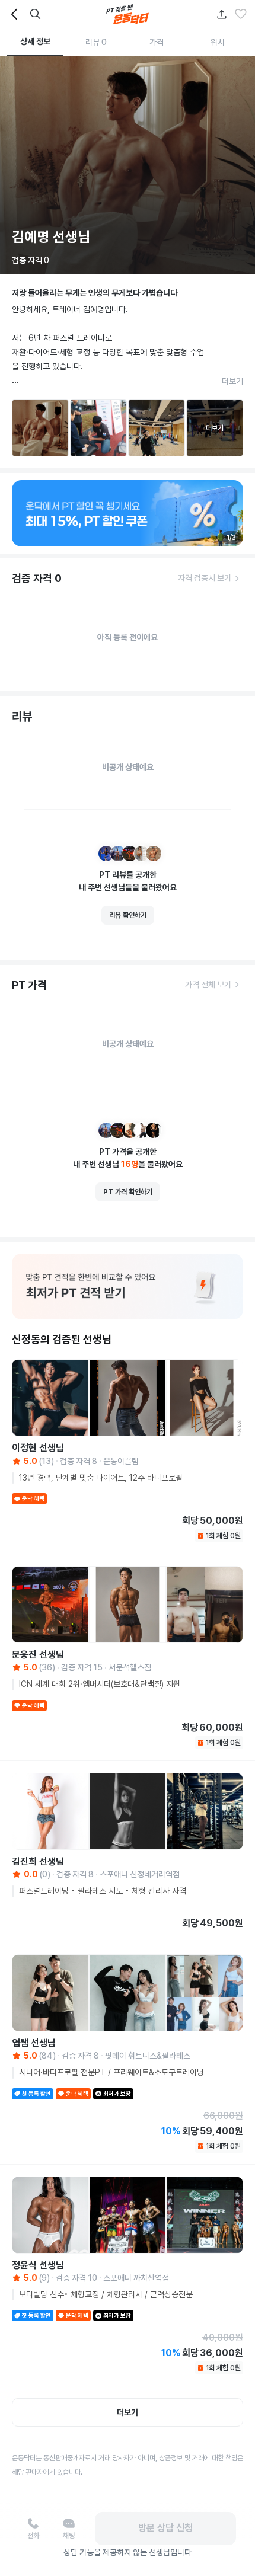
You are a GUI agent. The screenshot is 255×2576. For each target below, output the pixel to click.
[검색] (36, 14)
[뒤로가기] (14, 14)
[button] (241, 14)
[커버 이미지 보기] (128, 165)
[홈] (128, 14)
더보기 (232, 381)
